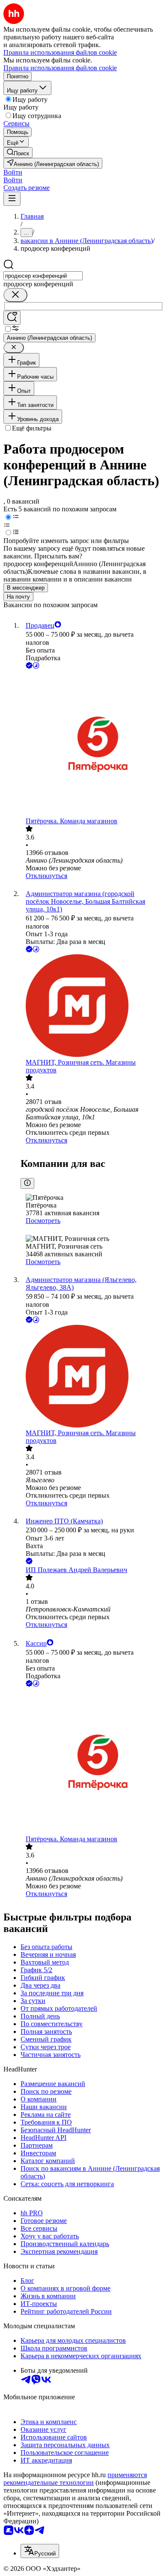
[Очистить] (15, 295)
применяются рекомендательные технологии (75, 2479)
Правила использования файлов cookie (60, 68)
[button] (13, 172)
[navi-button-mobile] (12, 199)
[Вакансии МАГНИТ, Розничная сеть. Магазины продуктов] (92, 1006)
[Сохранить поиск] (12, 318)
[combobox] (43, 276)
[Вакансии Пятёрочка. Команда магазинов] (92, 744)
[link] (18, 153)
